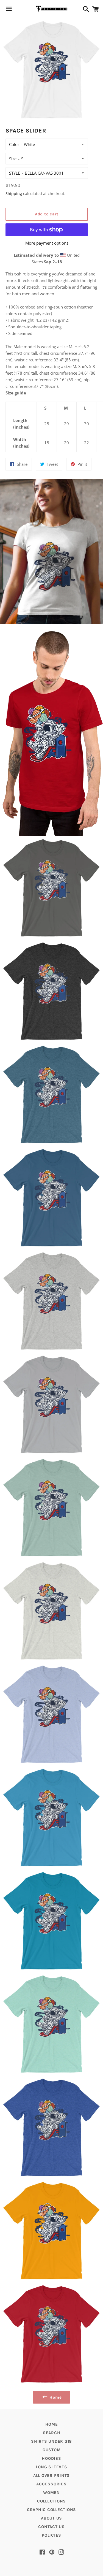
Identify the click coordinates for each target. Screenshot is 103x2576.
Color (14, 144)
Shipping (14, 194)
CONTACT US (51, 2527)
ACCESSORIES (51, 2484)
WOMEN (51, 2493)
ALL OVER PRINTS (51, 2475)
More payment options (47, 243)
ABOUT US (51, 2518)
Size (13, 159)
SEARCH (52, 2433)
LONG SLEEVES (52, 2467)
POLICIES (51, 2535)
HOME (52, 2424)
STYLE (15, 173)
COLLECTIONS (51, 2501)
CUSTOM (52, 2450)
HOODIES (51, 2458)
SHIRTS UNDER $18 (51, 2441)
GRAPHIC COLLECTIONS (51, 2510)
